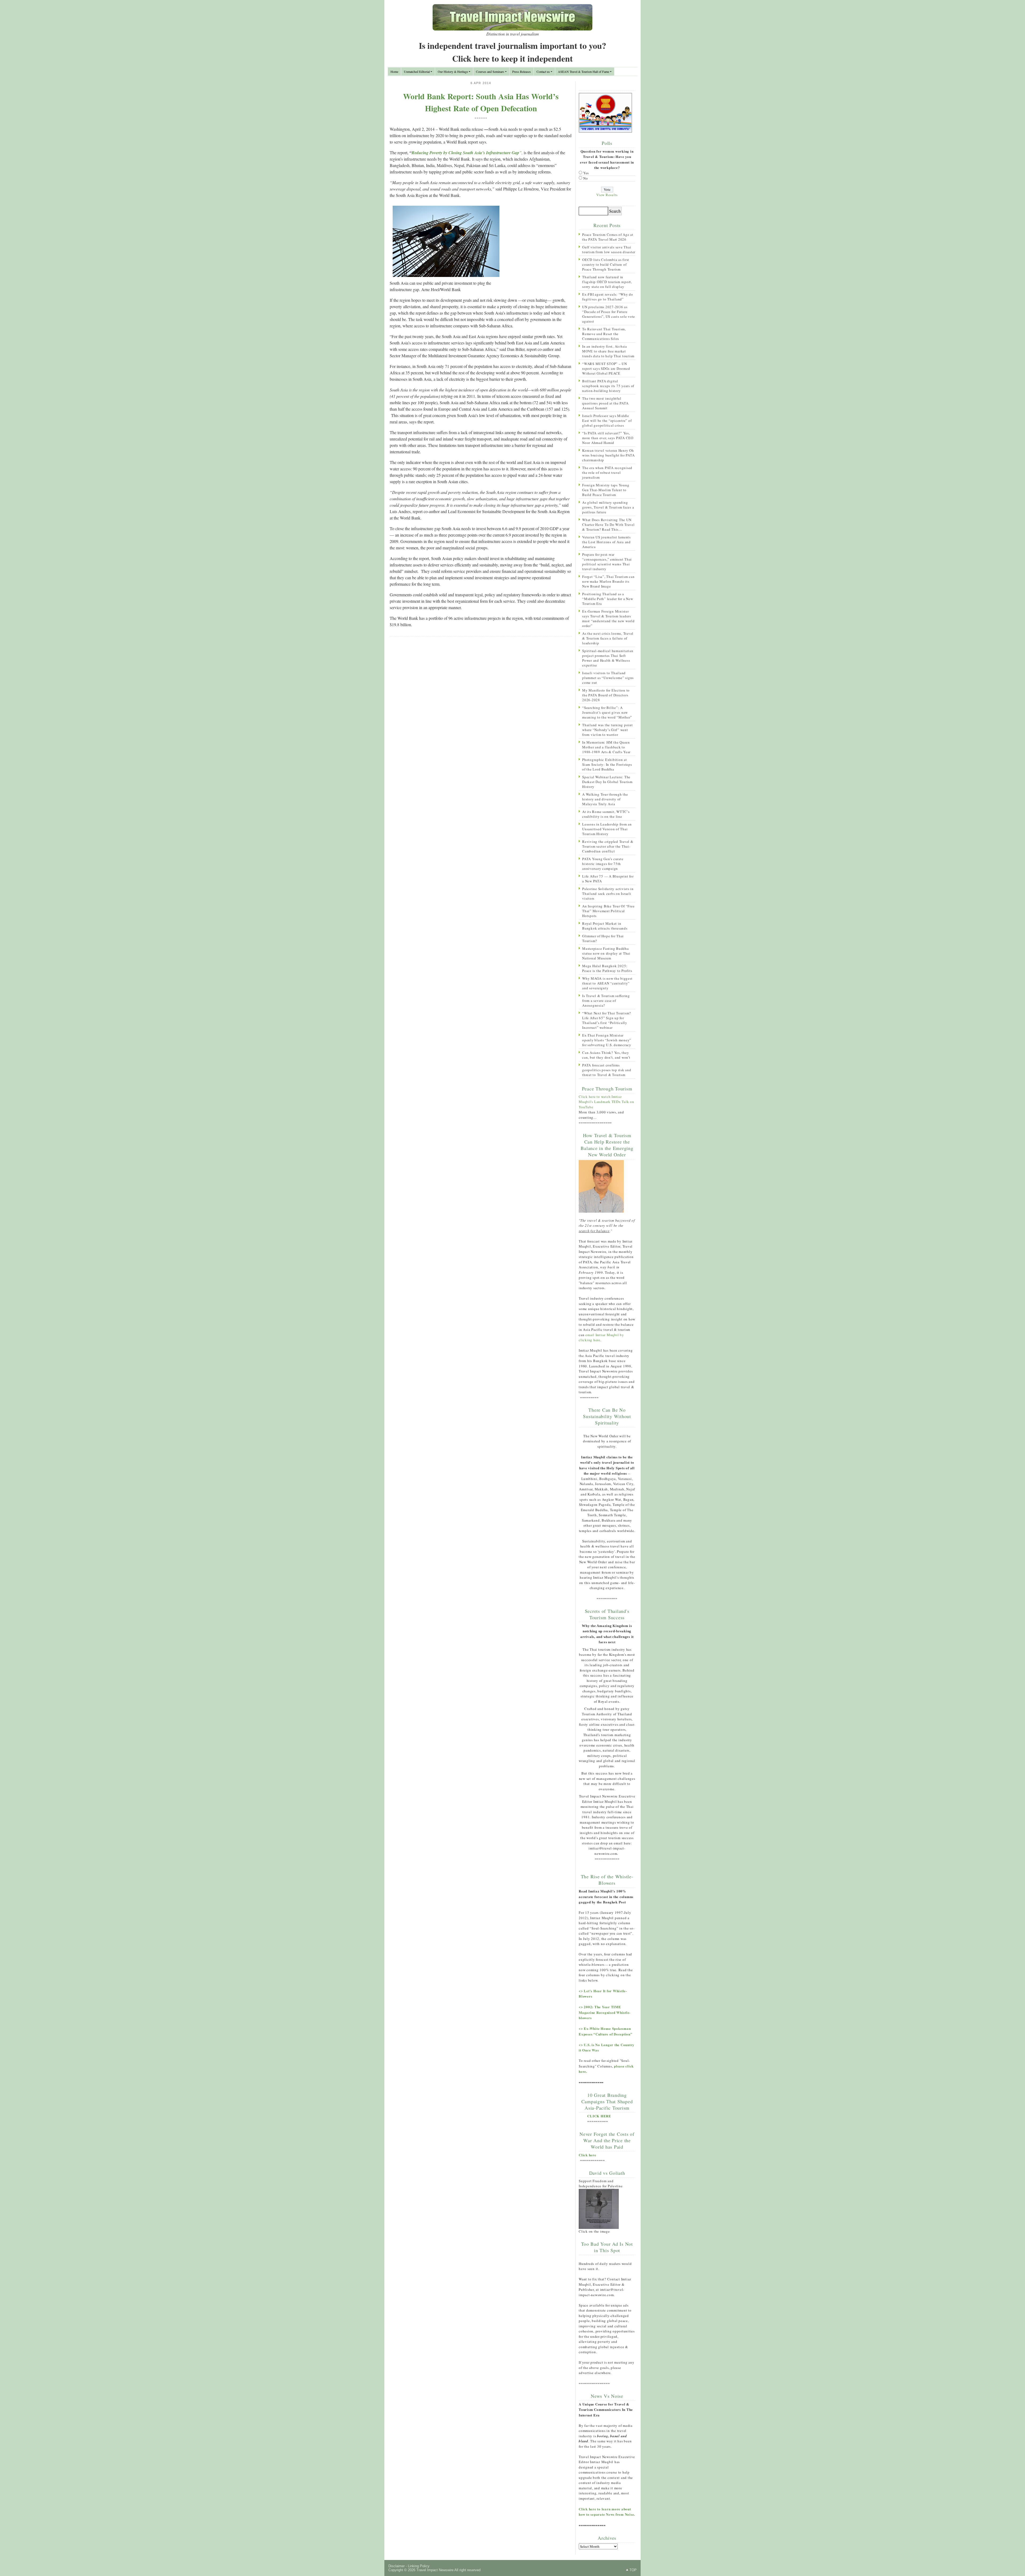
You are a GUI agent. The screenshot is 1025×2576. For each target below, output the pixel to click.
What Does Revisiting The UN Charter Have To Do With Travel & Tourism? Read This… (608, 525)
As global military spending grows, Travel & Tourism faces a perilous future (608, 507)
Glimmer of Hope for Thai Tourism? (603, 938)
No (586, 178)
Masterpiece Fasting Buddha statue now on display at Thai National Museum (606, 953)
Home (394, 72)
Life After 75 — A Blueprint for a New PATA (608, 879)
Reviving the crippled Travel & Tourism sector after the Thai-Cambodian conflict (608, 846)
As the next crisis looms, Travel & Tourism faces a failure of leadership (608, 638)
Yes (586, 173)
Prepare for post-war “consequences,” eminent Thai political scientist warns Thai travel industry (607, 562)
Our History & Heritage (453, 72)
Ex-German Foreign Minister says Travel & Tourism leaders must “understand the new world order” (608, 618)
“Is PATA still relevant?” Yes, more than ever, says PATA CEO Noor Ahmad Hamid (608, 438)
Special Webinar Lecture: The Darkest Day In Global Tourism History (607, 782)
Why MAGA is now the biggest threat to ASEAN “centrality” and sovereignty (607, 983)
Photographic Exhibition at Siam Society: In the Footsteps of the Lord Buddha (607, 764)
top (633, 2570)
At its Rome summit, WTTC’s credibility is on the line (606, 814)
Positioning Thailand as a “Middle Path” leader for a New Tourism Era (608, 599)
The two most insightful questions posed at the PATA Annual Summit (605, 403)
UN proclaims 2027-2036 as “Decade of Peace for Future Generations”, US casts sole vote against (609, 314)
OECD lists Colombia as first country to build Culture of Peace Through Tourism (606, 264)
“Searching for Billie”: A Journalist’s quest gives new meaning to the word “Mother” (607, 712)
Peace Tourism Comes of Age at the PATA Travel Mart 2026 (608, 237)
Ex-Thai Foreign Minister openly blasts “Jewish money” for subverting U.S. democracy (607, 1040)
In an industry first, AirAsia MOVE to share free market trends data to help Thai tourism (608, 351)
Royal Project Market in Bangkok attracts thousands (605, 926)
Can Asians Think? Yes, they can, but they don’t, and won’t (606, 1055)
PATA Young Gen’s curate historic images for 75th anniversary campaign (603, 864)
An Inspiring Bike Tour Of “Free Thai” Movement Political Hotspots (608, 911)
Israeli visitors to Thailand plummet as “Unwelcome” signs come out (608, 678)
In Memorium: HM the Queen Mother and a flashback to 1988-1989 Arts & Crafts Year (606, 747)
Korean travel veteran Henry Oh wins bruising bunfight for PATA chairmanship (608, 455)
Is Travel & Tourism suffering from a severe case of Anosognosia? (606, 1001)
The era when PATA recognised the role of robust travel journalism (607, 473)
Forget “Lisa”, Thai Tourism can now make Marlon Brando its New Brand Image (608, 581)
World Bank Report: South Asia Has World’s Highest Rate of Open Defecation (481, 102)
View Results (607, 195)
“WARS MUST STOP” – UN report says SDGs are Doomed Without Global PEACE (606, 368)
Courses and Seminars (490, 72)
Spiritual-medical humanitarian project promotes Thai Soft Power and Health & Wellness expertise (608, 658)
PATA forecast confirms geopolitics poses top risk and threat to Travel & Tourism (607, 1070)
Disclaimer (397, 2566)
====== (481, 118)
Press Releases (522, 72)
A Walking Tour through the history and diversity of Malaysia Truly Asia (605, 799)
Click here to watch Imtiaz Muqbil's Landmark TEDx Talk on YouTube (606, 1102)
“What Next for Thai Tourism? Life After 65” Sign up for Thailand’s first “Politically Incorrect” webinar (607, 1020)
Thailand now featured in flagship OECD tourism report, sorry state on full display (607, 282)
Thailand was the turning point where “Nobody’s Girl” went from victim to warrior (608, 730)
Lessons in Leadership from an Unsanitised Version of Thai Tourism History (607, 829)
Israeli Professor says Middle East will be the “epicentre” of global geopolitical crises (607, 420)
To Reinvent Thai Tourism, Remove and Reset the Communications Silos (604, 334)
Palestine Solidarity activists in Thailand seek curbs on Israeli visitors (608, 894)
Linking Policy (419, 2566)
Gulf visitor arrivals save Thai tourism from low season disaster (609, 249)
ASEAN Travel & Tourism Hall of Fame (584, 72)
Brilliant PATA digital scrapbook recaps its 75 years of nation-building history (608, 386)
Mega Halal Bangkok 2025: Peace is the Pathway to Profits (607, 968)
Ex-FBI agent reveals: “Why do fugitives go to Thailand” (608, 297)
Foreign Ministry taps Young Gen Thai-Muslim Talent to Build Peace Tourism (606, 490)
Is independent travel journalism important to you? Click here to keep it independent (512, 52)
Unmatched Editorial (417, 72)
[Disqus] (481, 710)
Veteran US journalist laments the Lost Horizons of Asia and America (606, 542)
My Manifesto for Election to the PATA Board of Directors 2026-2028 (606, 695)
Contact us (543, 72)
